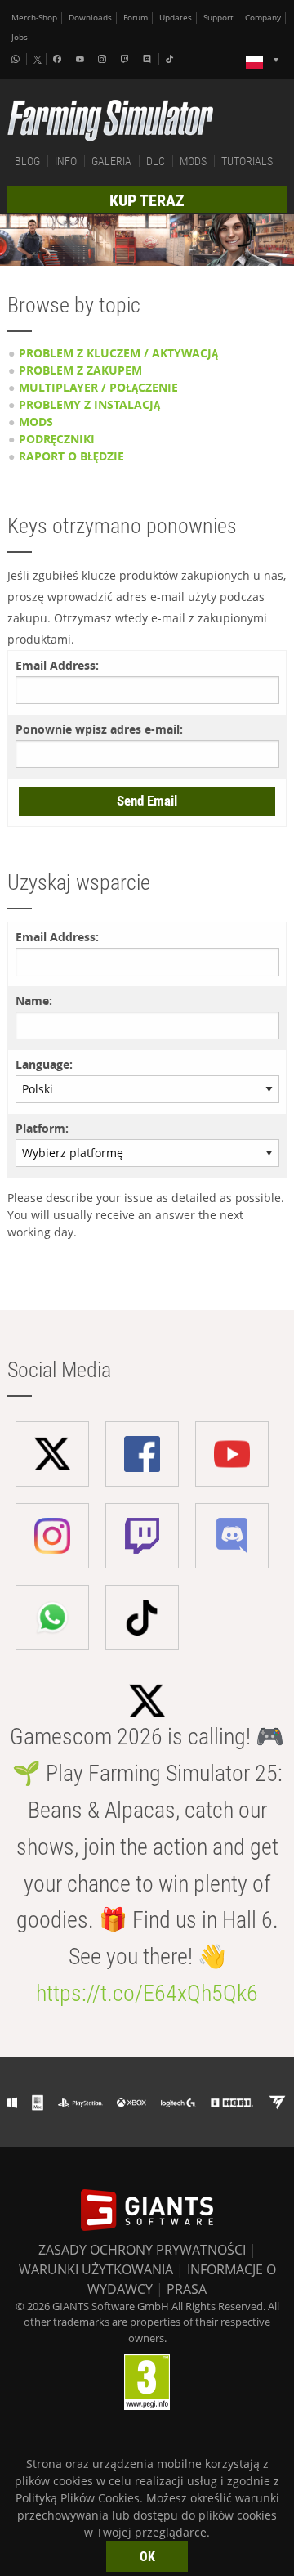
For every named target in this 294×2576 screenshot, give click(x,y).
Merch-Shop (34, 18)
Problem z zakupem (80, 370)
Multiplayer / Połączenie (98, 387)
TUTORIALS (247, 161)
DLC (156, 161)
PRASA (187, 2289)
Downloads (90, 18)
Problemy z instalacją (89, 404)
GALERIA (111, 161)
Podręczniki (57, 439)
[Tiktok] (171, 59)
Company (263, 18)
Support (218, 18)
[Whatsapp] (17, 59)
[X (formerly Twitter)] (38, 60)
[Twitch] (127, 59)
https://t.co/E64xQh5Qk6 (147, 1993)
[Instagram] (104, 59)
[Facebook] (59, 59)
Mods (36, 422)
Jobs (20, 37)
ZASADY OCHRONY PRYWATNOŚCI (142, 2250)
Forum (136, 18)
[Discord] (149, 59)
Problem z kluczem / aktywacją (118, 353)
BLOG (27, 161)
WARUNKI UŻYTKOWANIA (96, 2269)
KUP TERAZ (147, 200)
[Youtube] (82, 59)
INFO (66, 161)
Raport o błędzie (71, 456)
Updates (176, 18)
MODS (193, 161)
